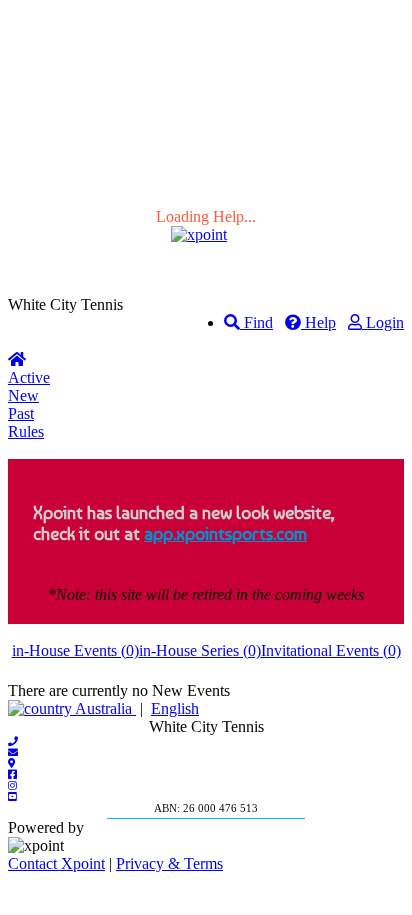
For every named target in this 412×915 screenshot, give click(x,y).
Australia (104, 708)
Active (29, 377)
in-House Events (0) (75, 650)
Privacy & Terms (169, 863)
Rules (26, 431)
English (175, 708)
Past (21, 413)
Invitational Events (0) (331, 650)
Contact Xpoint (56, 863)
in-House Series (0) (200, 650)
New (23, 395)
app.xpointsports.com (225, 533)
